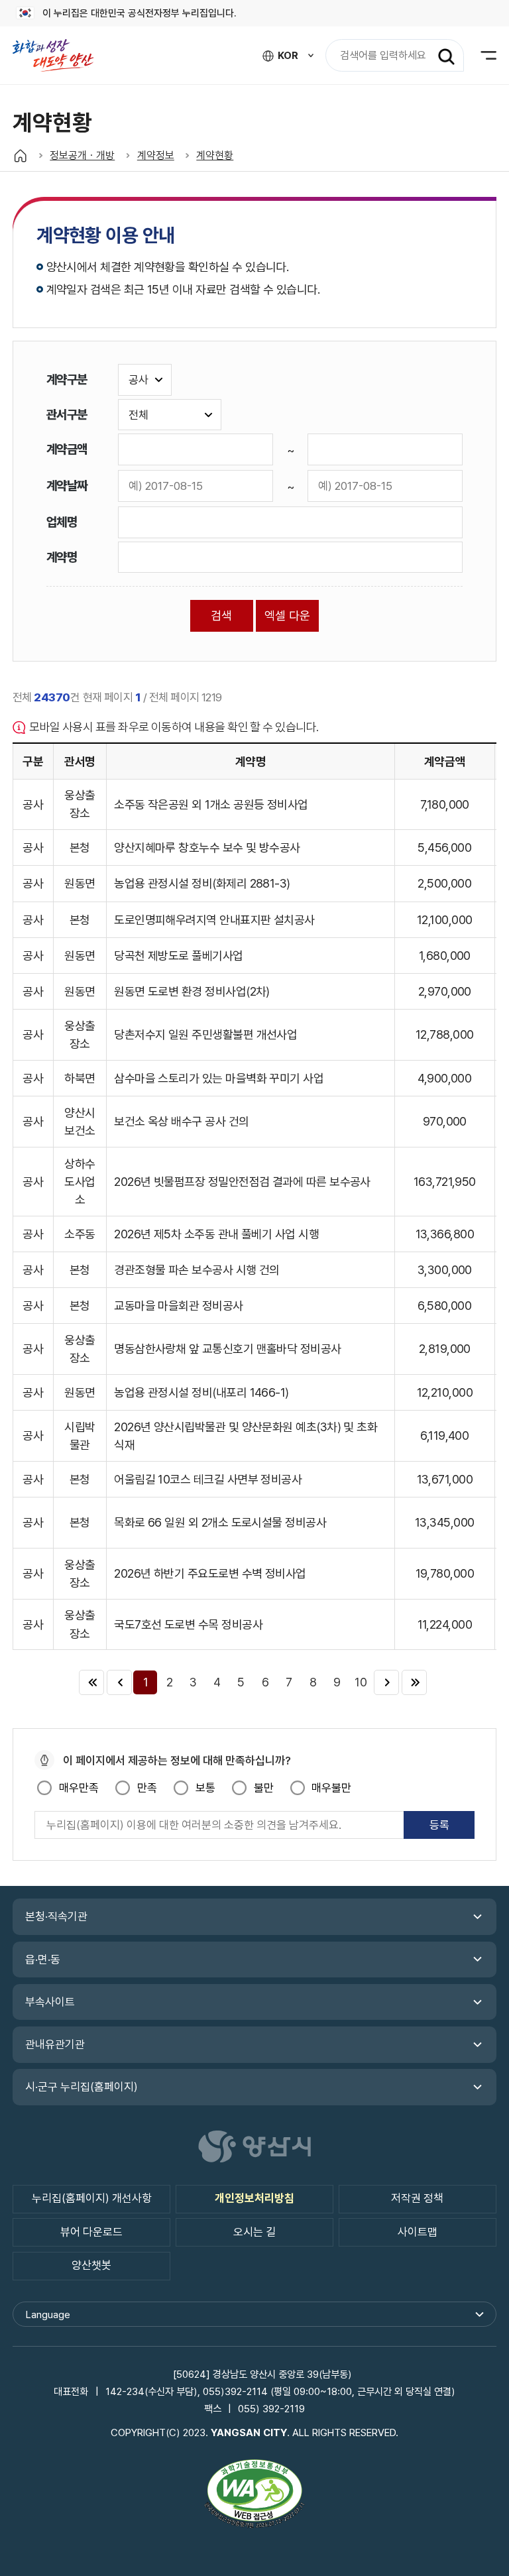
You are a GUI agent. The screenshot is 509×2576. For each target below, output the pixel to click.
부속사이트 (50, 2002)
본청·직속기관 (56, 1916)
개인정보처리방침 (254, 2198)
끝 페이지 (414, 1682)
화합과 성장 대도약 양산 (60, 55)
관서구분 (67, 414)
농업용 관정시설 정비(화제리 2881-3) (202, 883)
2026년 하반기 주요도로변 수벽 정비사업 (210, 1573)
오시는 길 (254, 2232)
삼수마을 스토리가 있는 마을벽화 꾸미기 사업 (219, 1078)
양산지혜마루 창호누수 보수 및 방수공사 (207, 848)
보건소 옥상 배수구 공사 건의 (181, 1121)
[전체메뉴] (480, 55)
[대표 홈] (20, 155)
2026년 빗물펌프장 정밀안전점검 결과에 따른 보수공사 (242, 1182)
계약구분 (67, 379)
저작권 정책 (417, 2198)
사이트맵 (418, 2232)
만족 (147, 1788)
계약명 (62, 557)
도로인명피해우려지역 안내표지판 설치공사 (214, 920)
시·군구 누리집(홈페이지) (82, 2087)
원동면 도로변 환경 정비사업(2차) (192, 991)
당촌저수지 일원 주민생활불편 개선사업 (205, 1034)
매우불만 (331, 1788)
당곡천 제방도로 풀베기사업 (178, 956)
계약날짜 (67, 485)
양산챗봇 (91, 2265)
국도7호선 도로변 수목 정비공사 (188, 1624)
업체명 (62, 522)
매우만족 (79, 1788)
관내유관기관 (55, 2044)
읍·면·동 (43, 1960)
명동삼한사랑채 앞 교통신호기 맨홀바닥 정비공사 (227, 1349)
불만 (263, 1788)
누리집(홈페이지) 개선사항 (92, 2198)
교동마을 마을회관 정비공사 (178, 1306)
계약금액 (67, 449)
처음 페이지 (91, 1682)
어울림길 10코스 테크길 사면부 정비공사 (208, 1479)
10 (361, 1682)
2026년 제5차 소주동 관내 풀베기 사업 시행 (216, 1234)
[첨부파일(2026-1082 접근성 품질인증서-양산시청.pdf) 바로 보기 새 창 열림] (254, 2496)
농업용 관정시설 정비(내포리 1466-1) (201, 1392)
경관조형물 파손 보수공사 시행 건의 (197, 1270)
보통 (205, 1788)
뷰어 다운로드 (91, 2232)
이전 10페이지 (119, 1682)
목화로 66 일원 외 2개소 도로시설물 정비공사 (220, 1522)
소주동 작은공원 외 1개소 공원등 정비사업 (211, 804)
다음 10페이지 (386, 1682)
